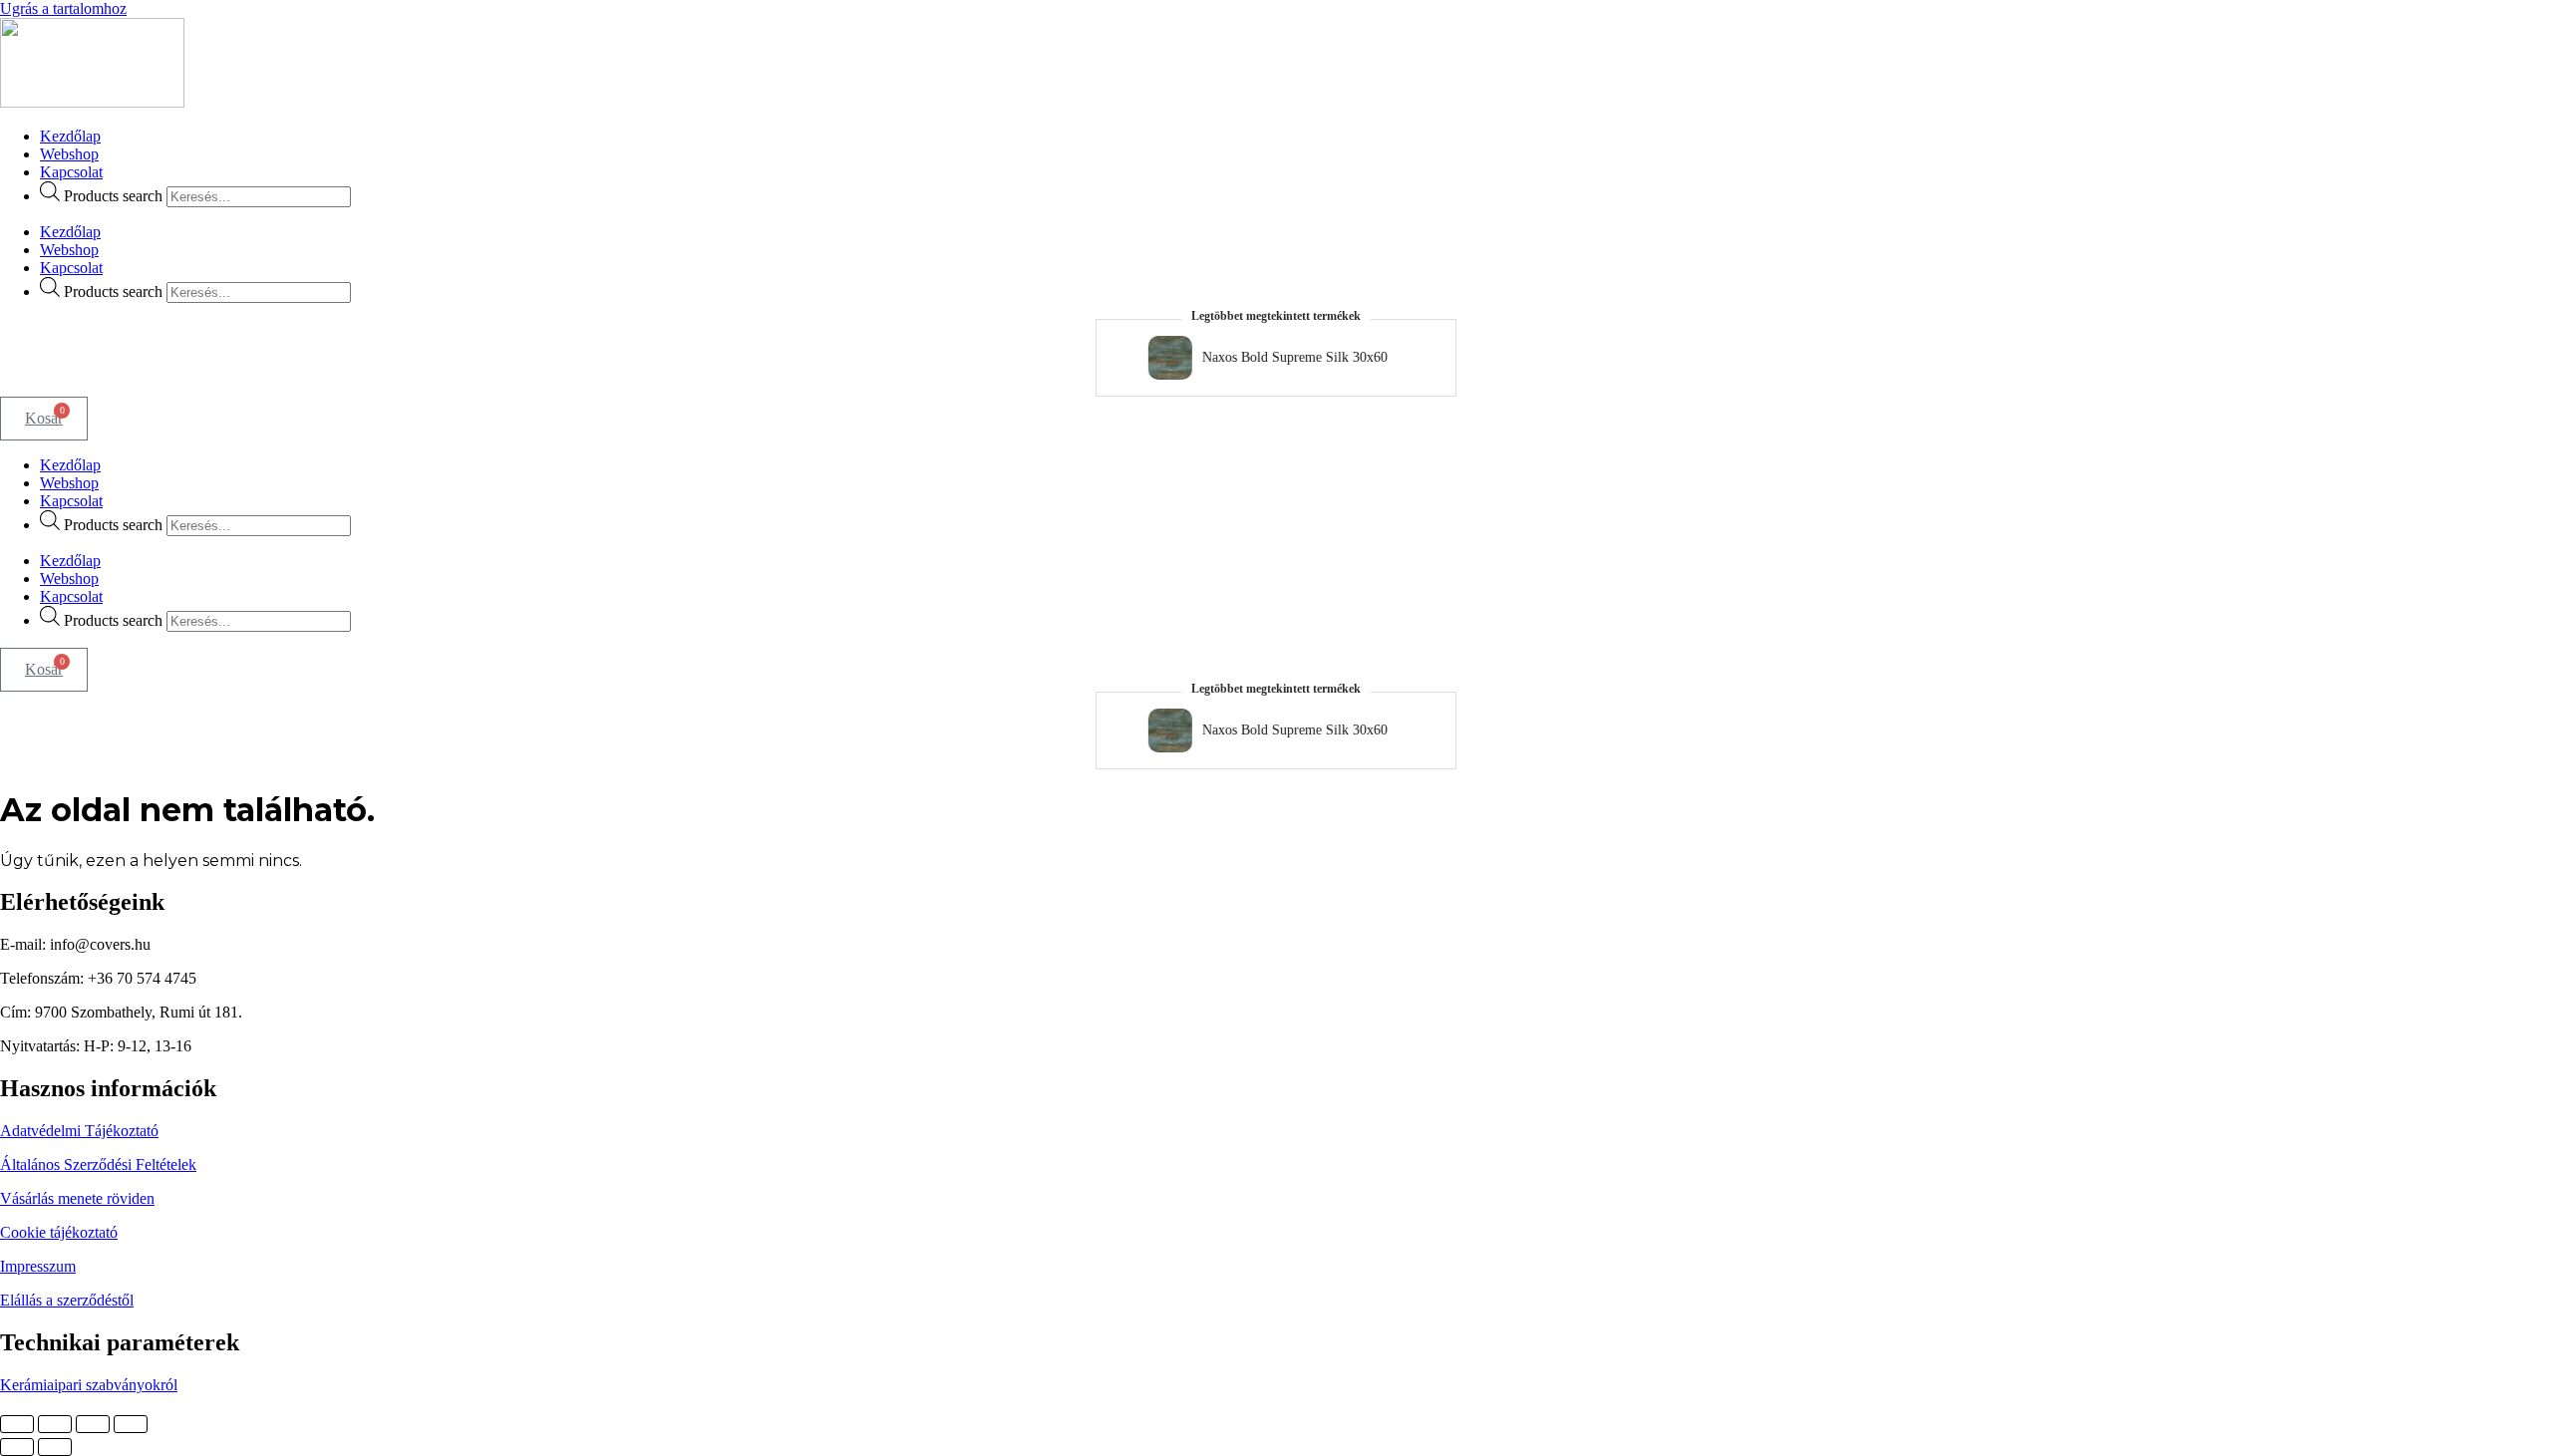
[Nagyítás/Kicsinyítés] (17, 1424)
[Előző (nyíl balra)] (17, 1447)
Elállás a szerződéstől (67, 1300)
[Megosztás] (93, 1424)
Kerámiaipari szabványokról (89, 1385)
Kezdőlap (70, 136)
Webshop (69, 154)
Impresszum (38, 1266)
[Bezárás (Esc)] (131, 1424)
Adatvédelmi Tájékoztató (79, 1131)
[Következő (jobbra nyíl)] (55, 1447)
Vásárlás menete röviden (77, 1198)
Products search (113, 196)
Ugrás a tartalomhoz (63, 8)
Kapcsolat (71, 172)
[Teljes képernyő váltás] (55, 1424)
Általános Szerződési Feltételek (98, 1165)
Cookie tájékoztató (59, 1232)
